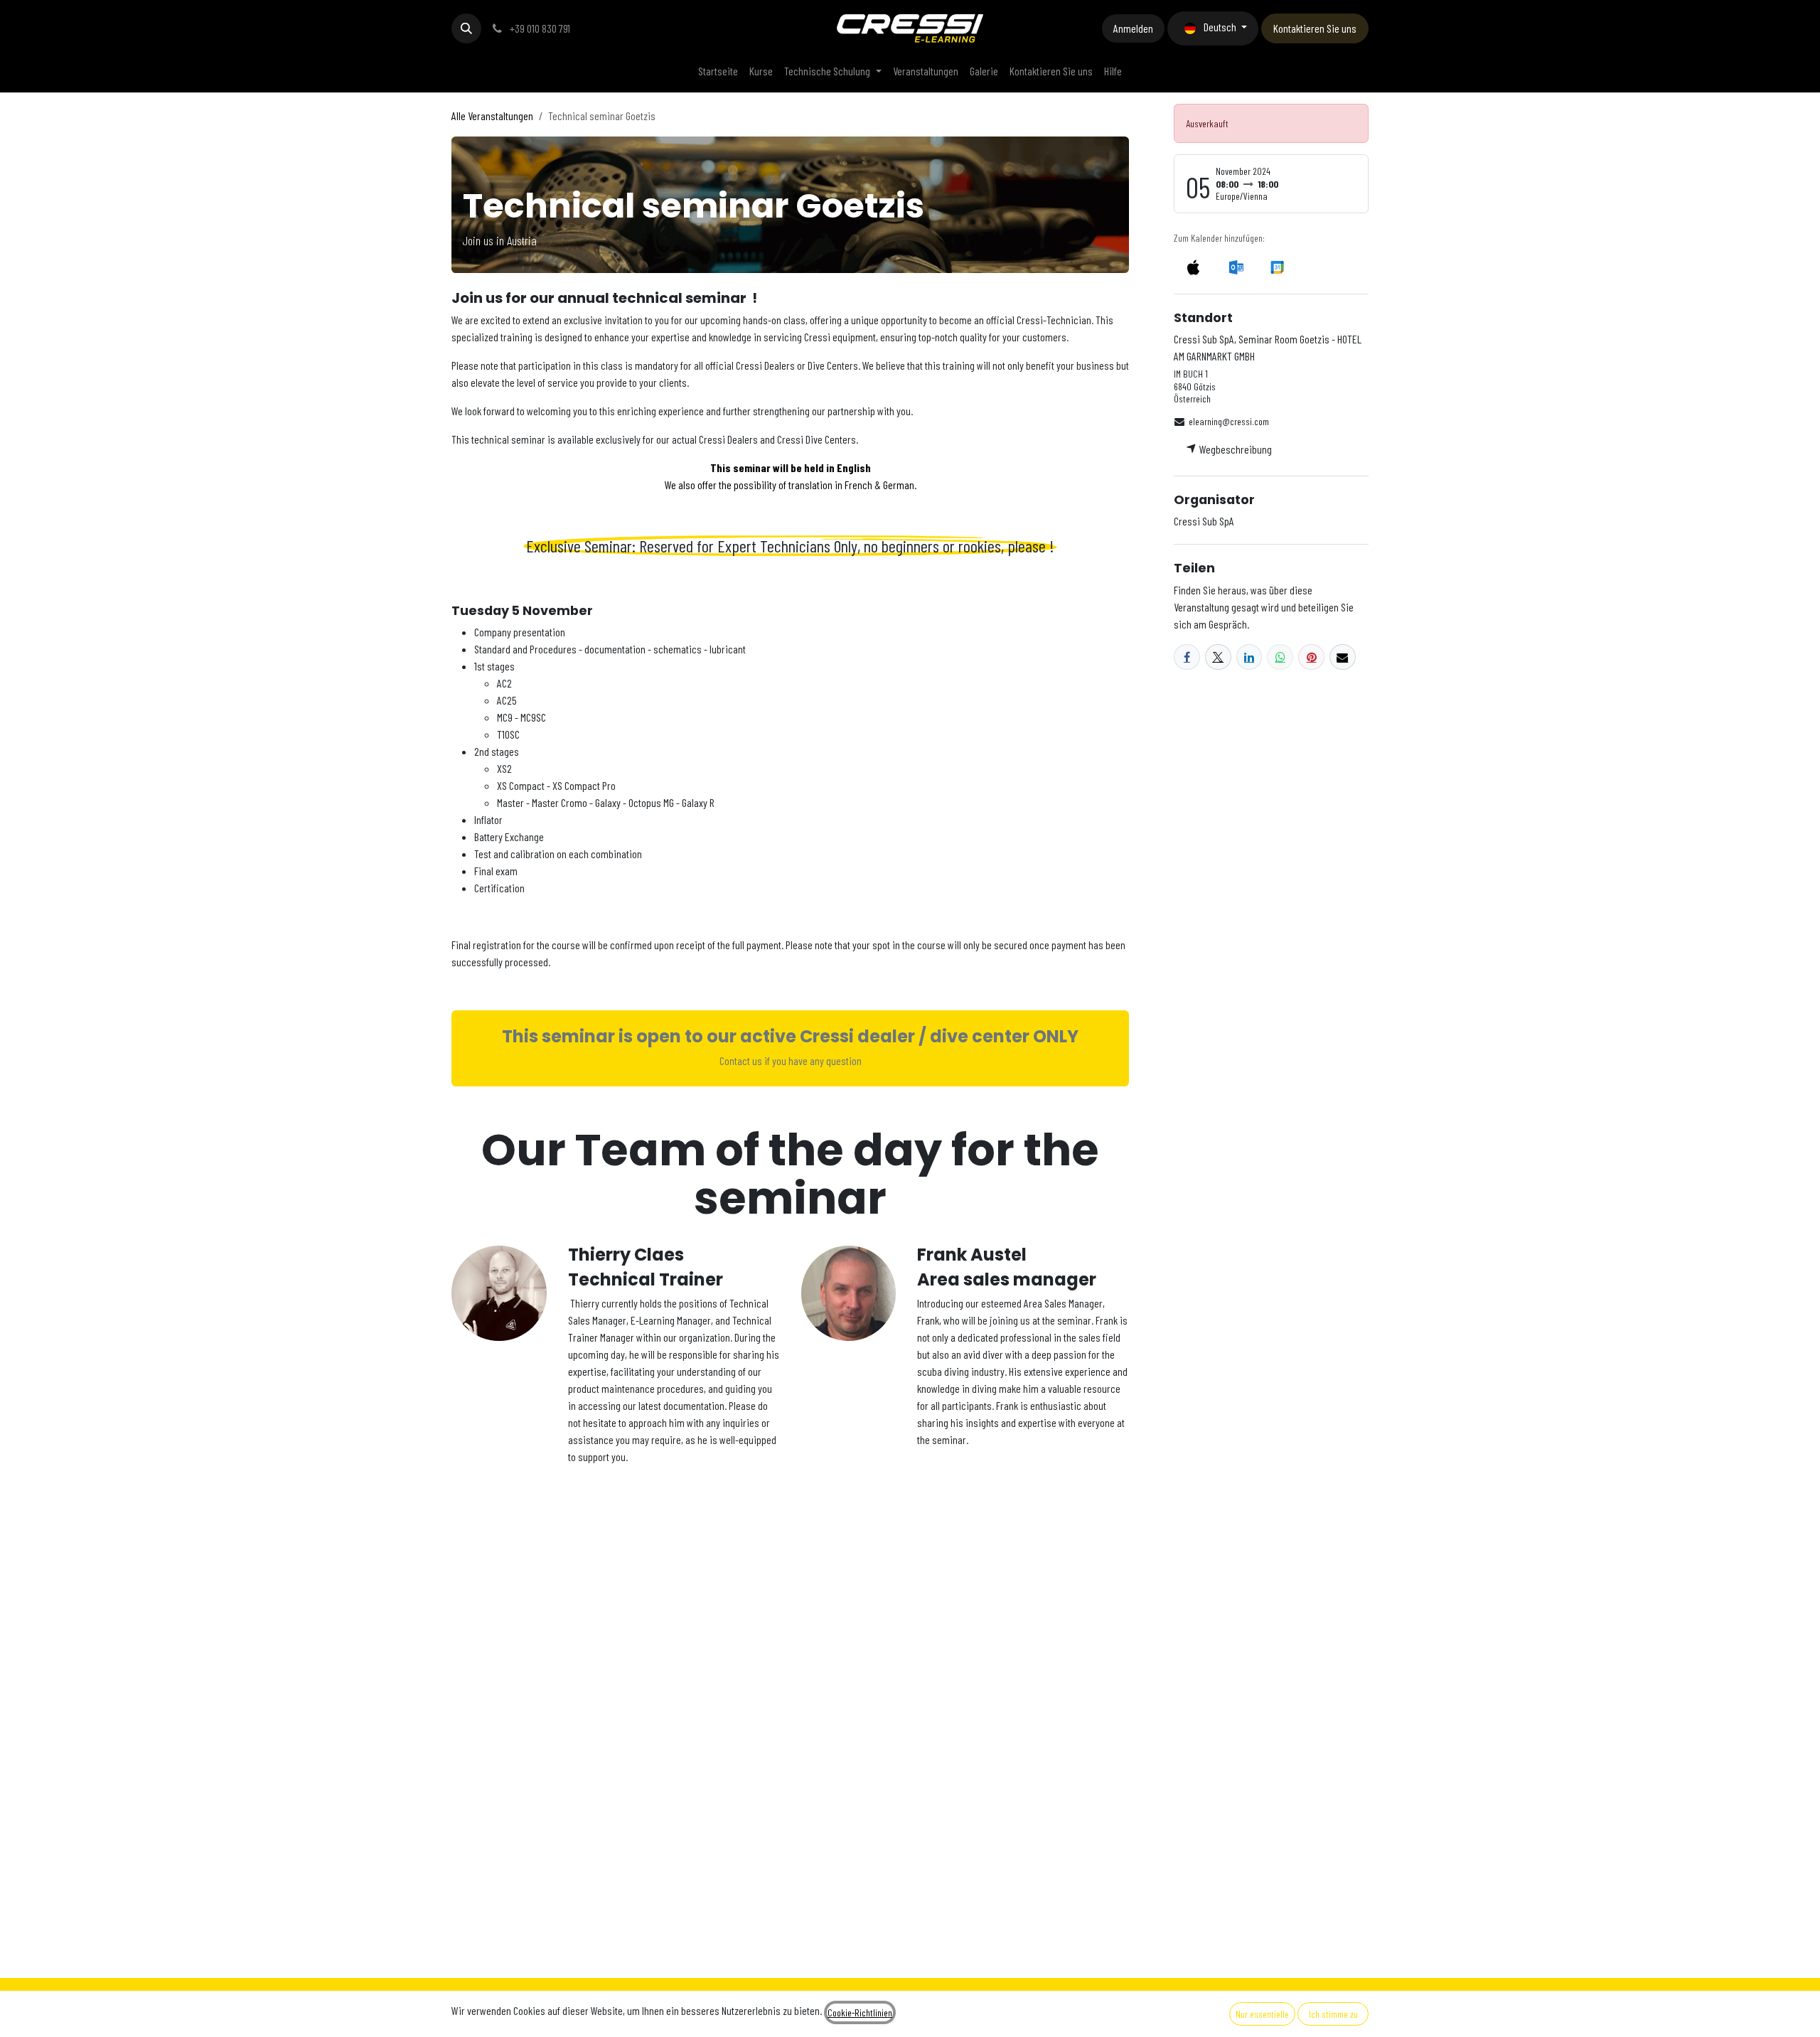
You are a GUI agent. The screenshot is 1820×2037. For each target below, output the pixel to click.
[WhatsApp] (1280, 657)
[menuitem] (718, 71)
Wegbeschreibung (1235, 449)
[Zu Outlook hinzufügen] (1236, 267)
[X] (1218, 657)
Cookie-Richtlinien (860, 2012)
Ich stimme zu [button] (1333, 2014)
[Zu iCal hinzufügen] (1193, 267)
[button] (466, 28)
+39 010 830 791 (539, 28)
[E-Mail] (1343, 657)
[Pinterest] (1311, 657)
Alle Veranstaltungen (492, 116)
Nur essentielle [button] (1262, 2014)
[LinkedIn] (1249, 657)
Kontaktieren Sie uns (1315, 28)
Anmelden (1133, 28)
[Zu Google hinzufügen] (1276, 267)
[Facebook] (1187, 657)
